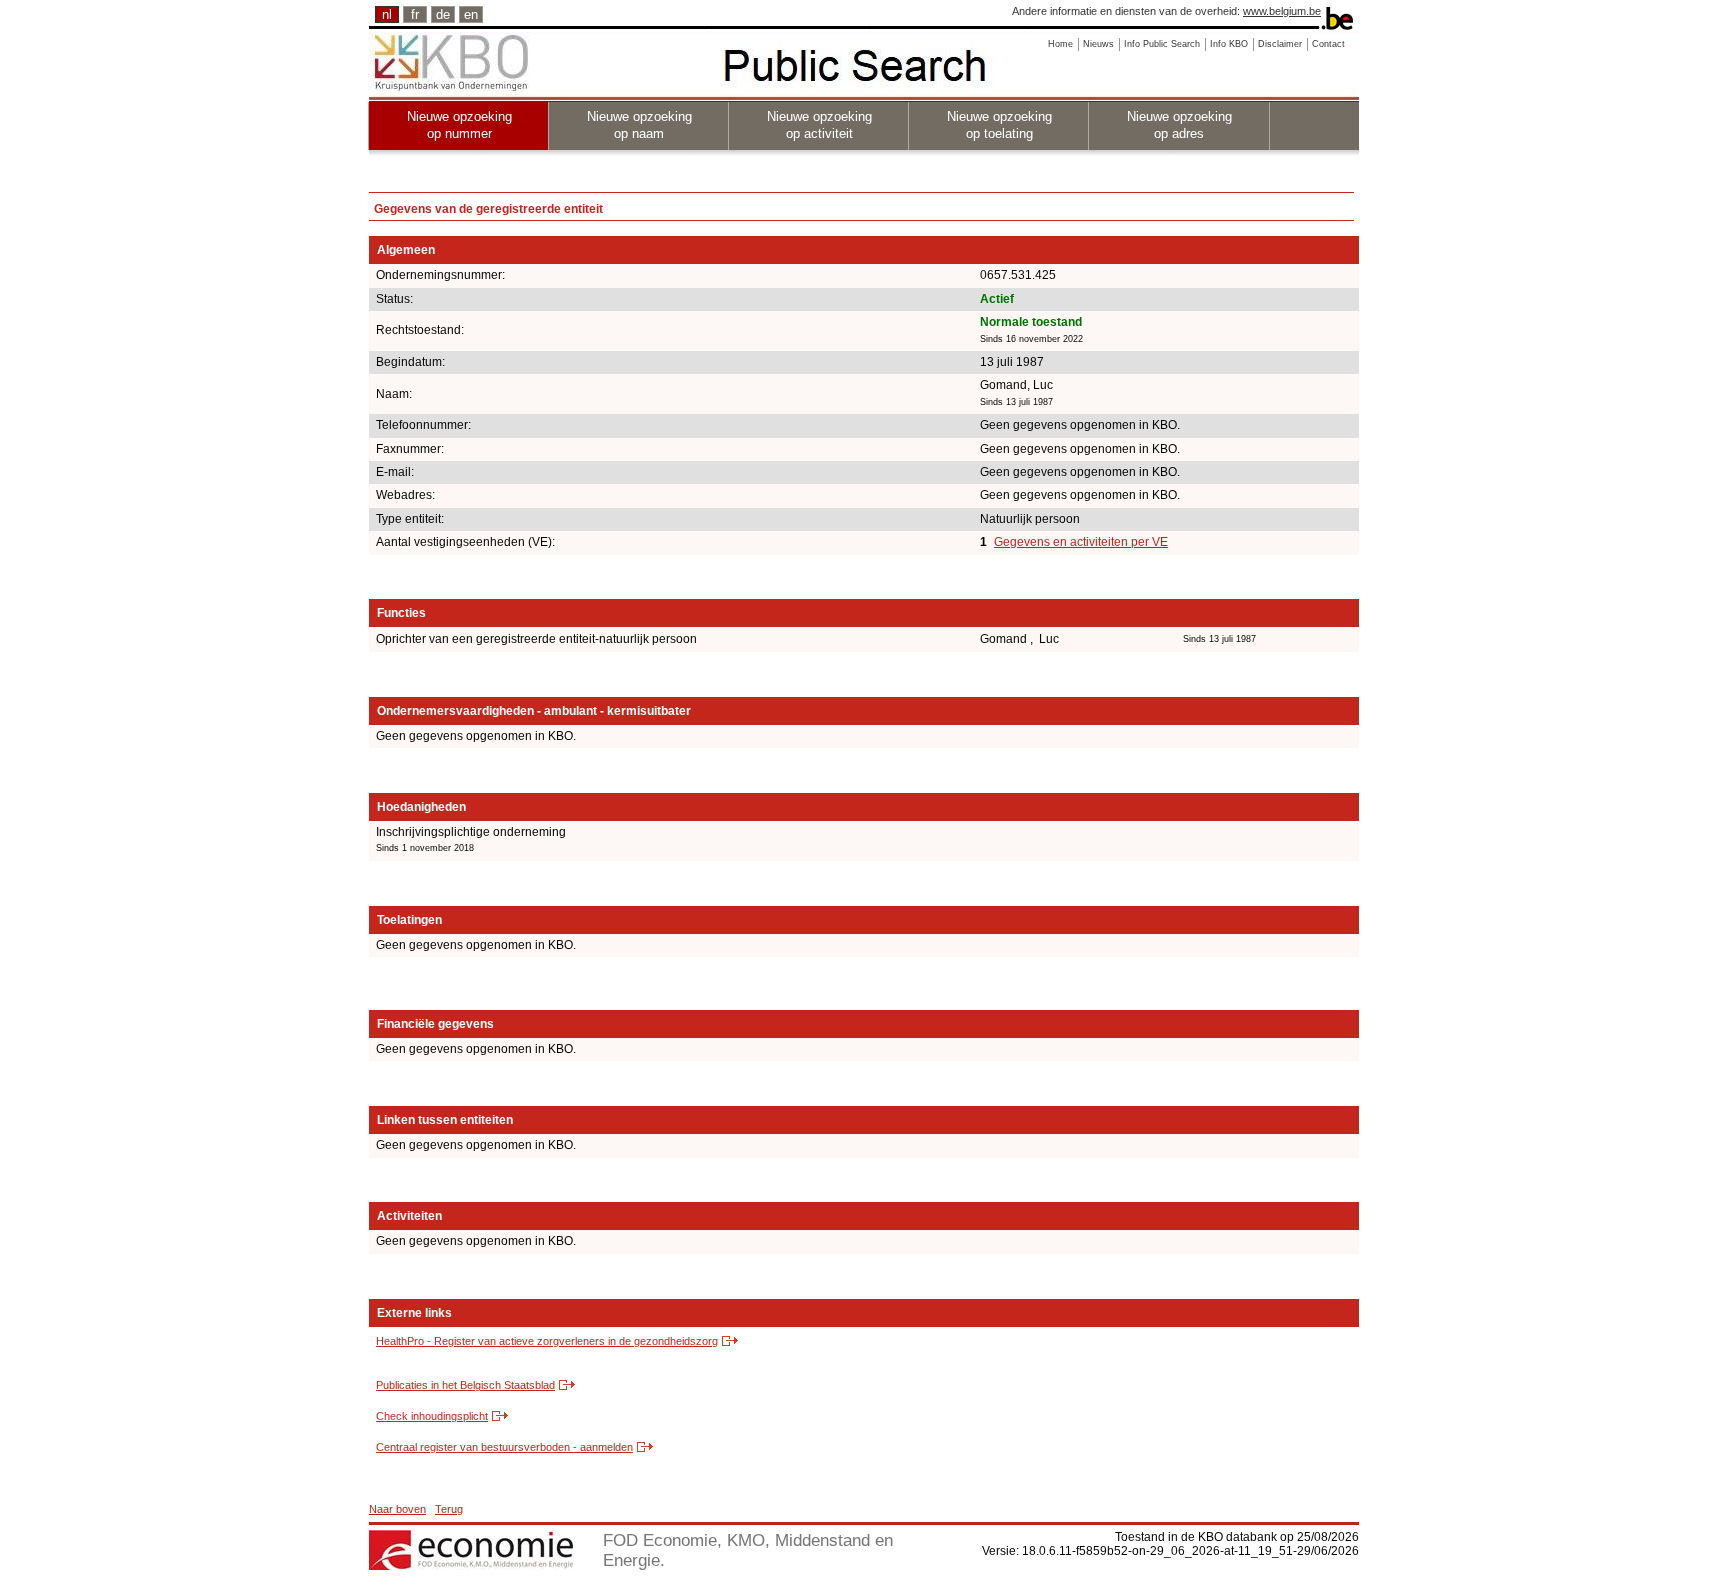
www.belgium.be (1282, 11)
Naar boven (397, 1509)
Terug (449, 1509)
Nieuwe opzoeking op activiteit (819, 125)
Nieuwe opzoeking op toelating (999, 125)
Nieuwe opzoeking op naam (639, 125)
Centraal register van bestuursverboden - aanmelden (504, 1447)
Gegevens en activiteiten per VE (1081, 542)
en (471, 14)
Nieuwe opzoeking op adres (1179, 125)
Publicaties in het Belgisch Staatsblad (465, 1385)
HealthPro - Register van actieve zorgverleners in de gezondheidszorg (547, 1341)
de (443, 14)
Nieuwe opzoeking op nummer (459, 125)
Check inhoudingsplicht (432, 1416)
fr (415, 14)
